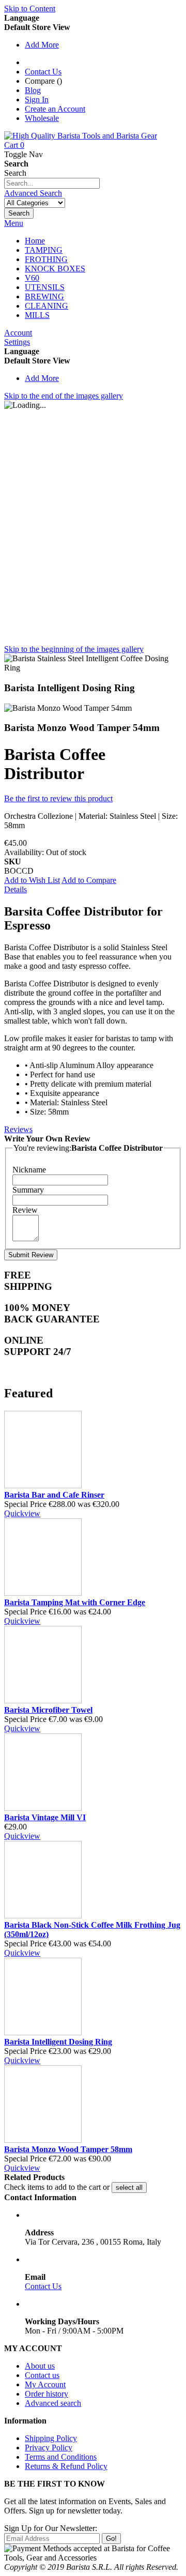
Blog (33, 90)
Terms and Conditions (61, 2457)
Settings (17, 342)
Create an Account (55, 109)
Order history (47, 2394)
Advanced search (53, 2403)
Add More (42, 45)
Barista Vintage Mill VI (45, 1817)
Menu (14, 223)
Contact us (42, 2375)
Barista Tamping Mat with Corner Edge (75, 1602)
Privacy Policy (49, 2448)
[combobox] (52, 183)
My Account (45, 2384)
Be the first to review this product (58, 798)
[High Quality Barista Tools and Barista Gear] (81, 136)
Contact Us (43, 72)
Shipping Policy (51, 2438)
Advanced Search (33, 193)
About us (40, 2366)
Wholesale (42, 118)
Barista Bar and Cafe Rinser (54, 1495)
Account (18, 333)
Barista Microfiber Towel (48, 1710)
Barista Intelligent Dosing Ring (58, 2042)
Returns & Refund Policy (66, 2466)
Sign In (37, 100)
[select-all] (129, 2188)
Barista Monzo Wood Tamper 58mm (68, 2149)
